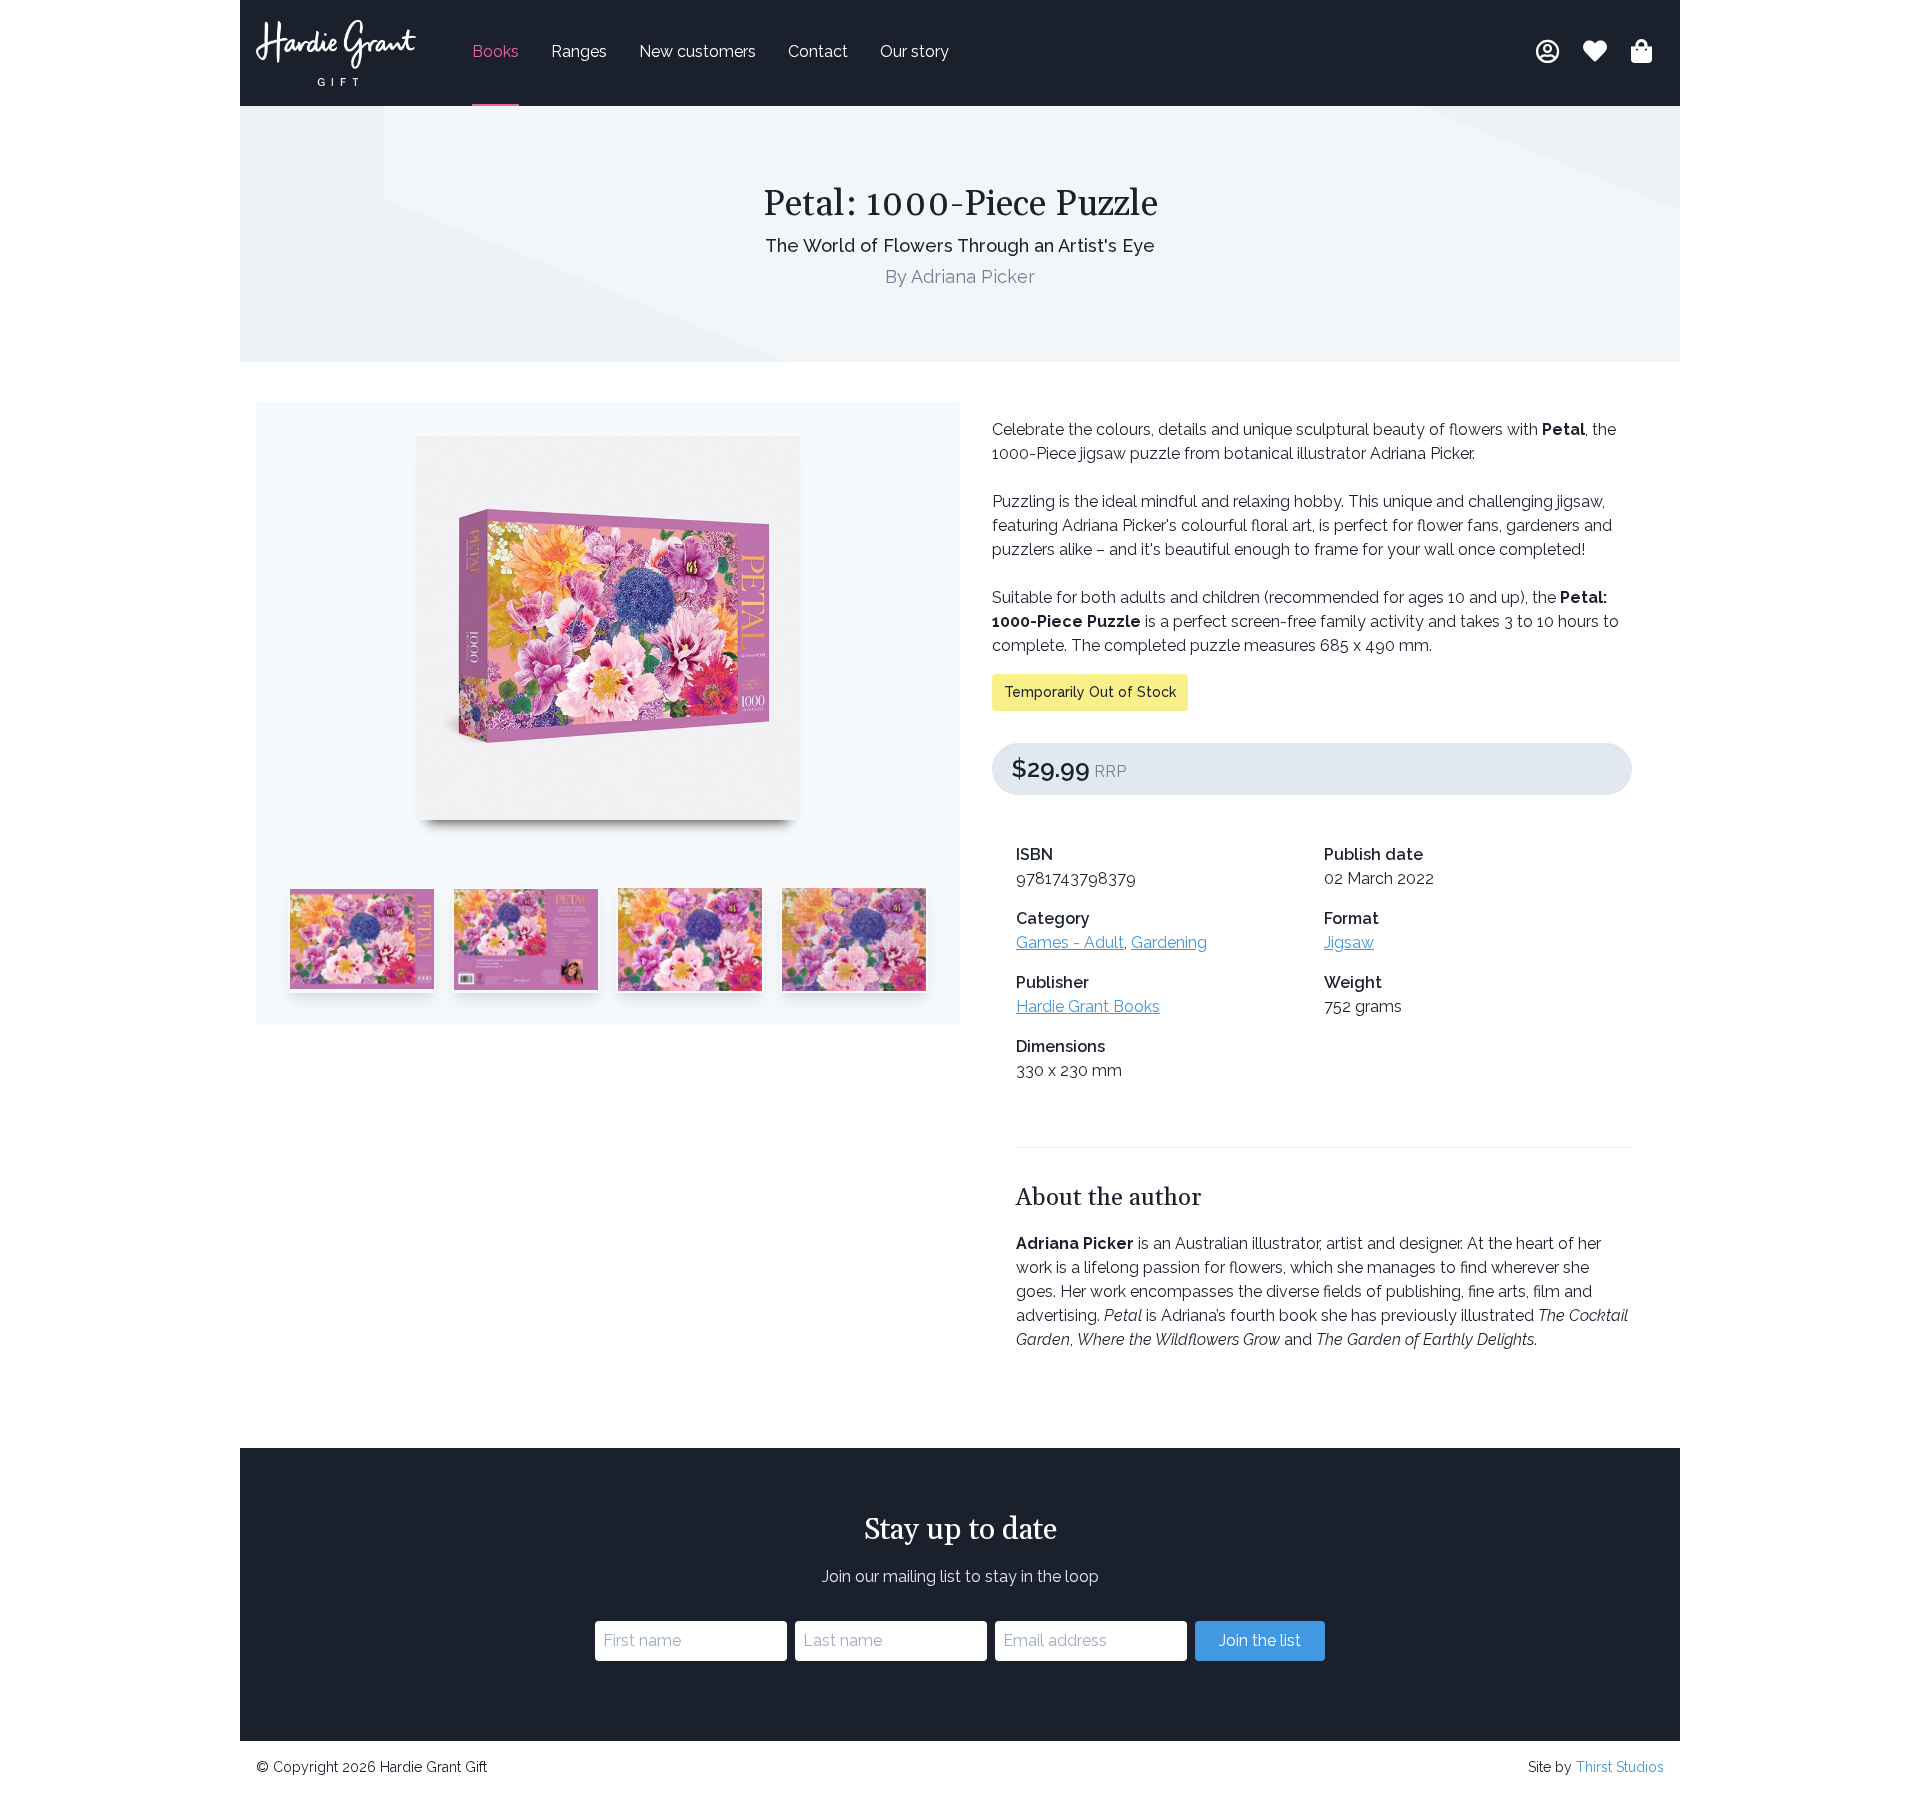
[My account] (1547, 54)
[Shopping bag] (1641, 54)
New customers (697, 51)
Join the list (1260, 1640)
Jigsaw (1349, 942)
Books (495, 51)
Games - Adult (1070, 942)
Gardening (1169, 942)
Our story (914, 51)
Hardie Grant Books (1088, 1006)
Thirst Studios (1620, 1767)
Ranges (579, 51)
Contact (818, 51)
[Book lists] (1595, 54)
